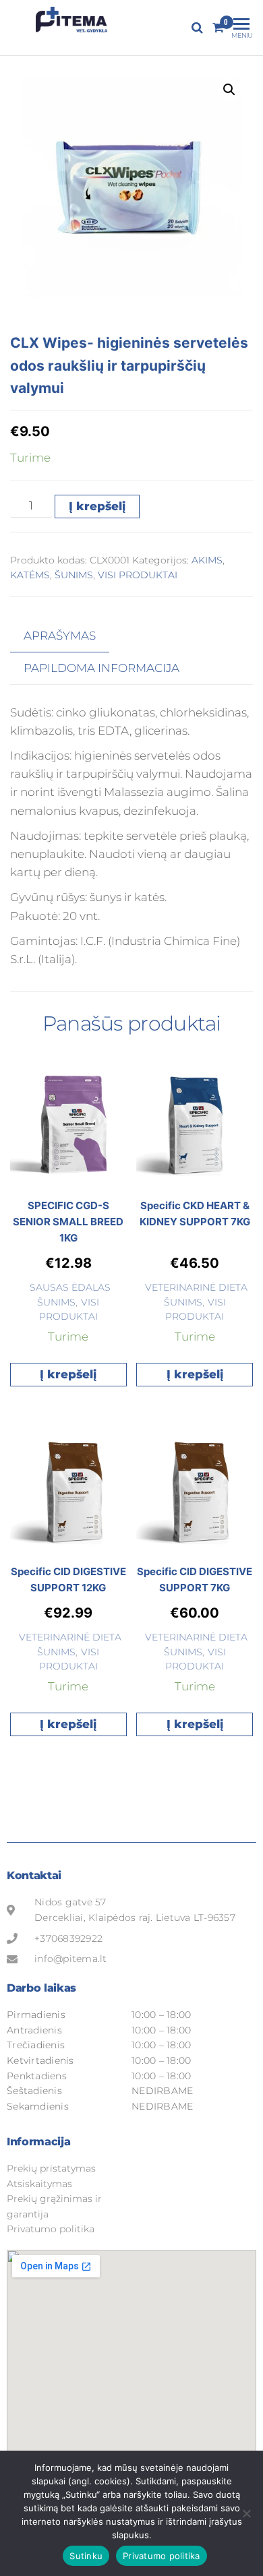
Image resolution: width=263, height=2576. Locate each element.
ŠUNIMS (74, 575)
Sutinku (86, 2556)
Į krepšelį (97, 506)
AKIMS (207, 560)
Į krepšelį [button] (68, 1374)
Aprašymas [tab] (60, 636)
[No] (246, 2513)
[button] (229, 90)
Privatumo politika (162, 2556)
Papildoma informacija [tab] (101, 668)
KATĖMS (30, 575)
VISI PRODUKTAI (138, 575)
